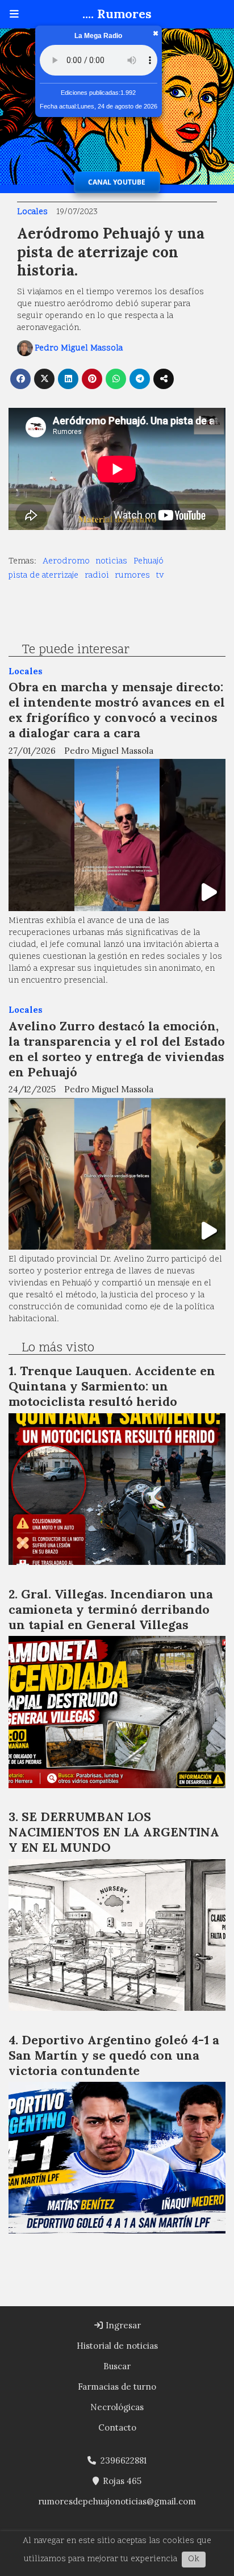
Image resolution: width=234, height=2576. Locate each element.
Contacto (117, 2427)
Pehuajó (149, 561)
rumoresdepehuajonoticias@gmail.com (117, 2501)
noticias (111, 561)
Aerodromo (66, 561)
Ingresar (122, 2325)
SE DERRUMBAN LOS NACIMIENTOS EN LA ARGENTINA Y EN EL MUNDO (114, 1832)
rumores (132, 576)
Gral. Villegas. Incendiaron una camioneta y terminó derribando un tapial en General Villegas (111, 1609)
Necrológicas (117, 2407)
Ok (194, 2559)
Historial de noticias (117, 2346)
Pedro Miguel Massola (79, 348)
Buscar (117, 2366)
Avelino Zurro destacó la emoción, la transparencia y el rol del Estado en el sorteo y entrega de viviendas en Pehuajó (117, 1049)
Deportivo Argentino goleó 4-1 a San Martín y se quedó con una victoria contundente (114, 2055)
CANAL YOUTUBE (117, 182)
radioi (97, 576)
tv (160, 576)
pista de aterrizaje (43, 576)
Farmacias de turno (117, 2387)
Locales (32, 212)
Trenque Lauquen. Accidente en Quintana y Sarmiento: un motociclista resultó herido (112, 1386)
